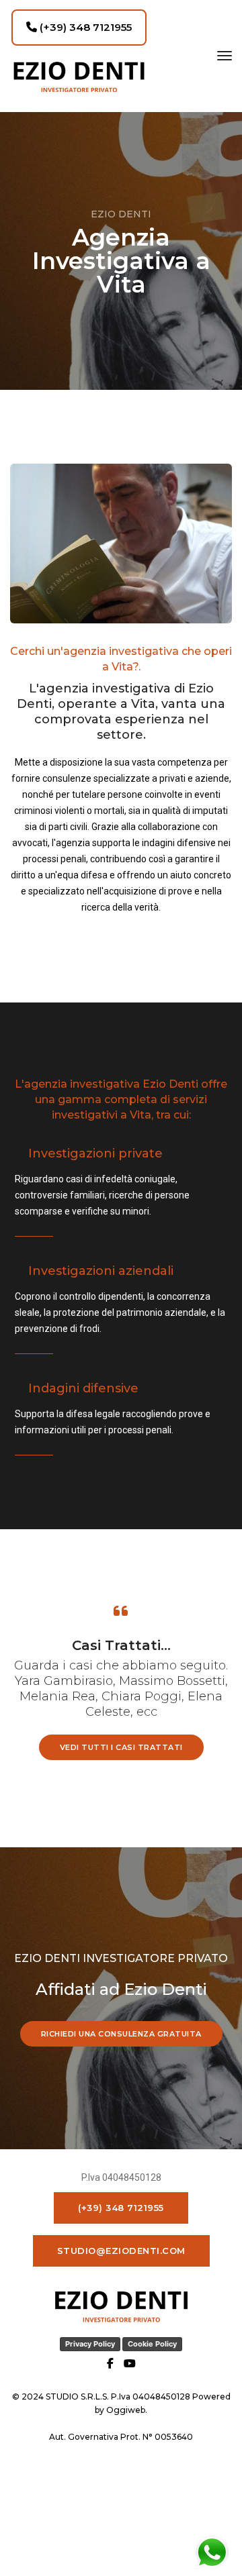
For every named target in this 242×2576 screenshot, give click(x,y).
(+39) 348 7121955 (84, 27)
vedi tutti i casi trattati (121, 1747)
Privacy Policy (90, 2344)
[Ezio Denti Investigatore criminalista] (79, 77)
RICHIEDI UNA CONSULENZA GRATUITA (121, 2034)
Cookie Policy (152, 2344)
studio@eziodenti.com (121, 2251)
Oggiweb (126, 2410)
